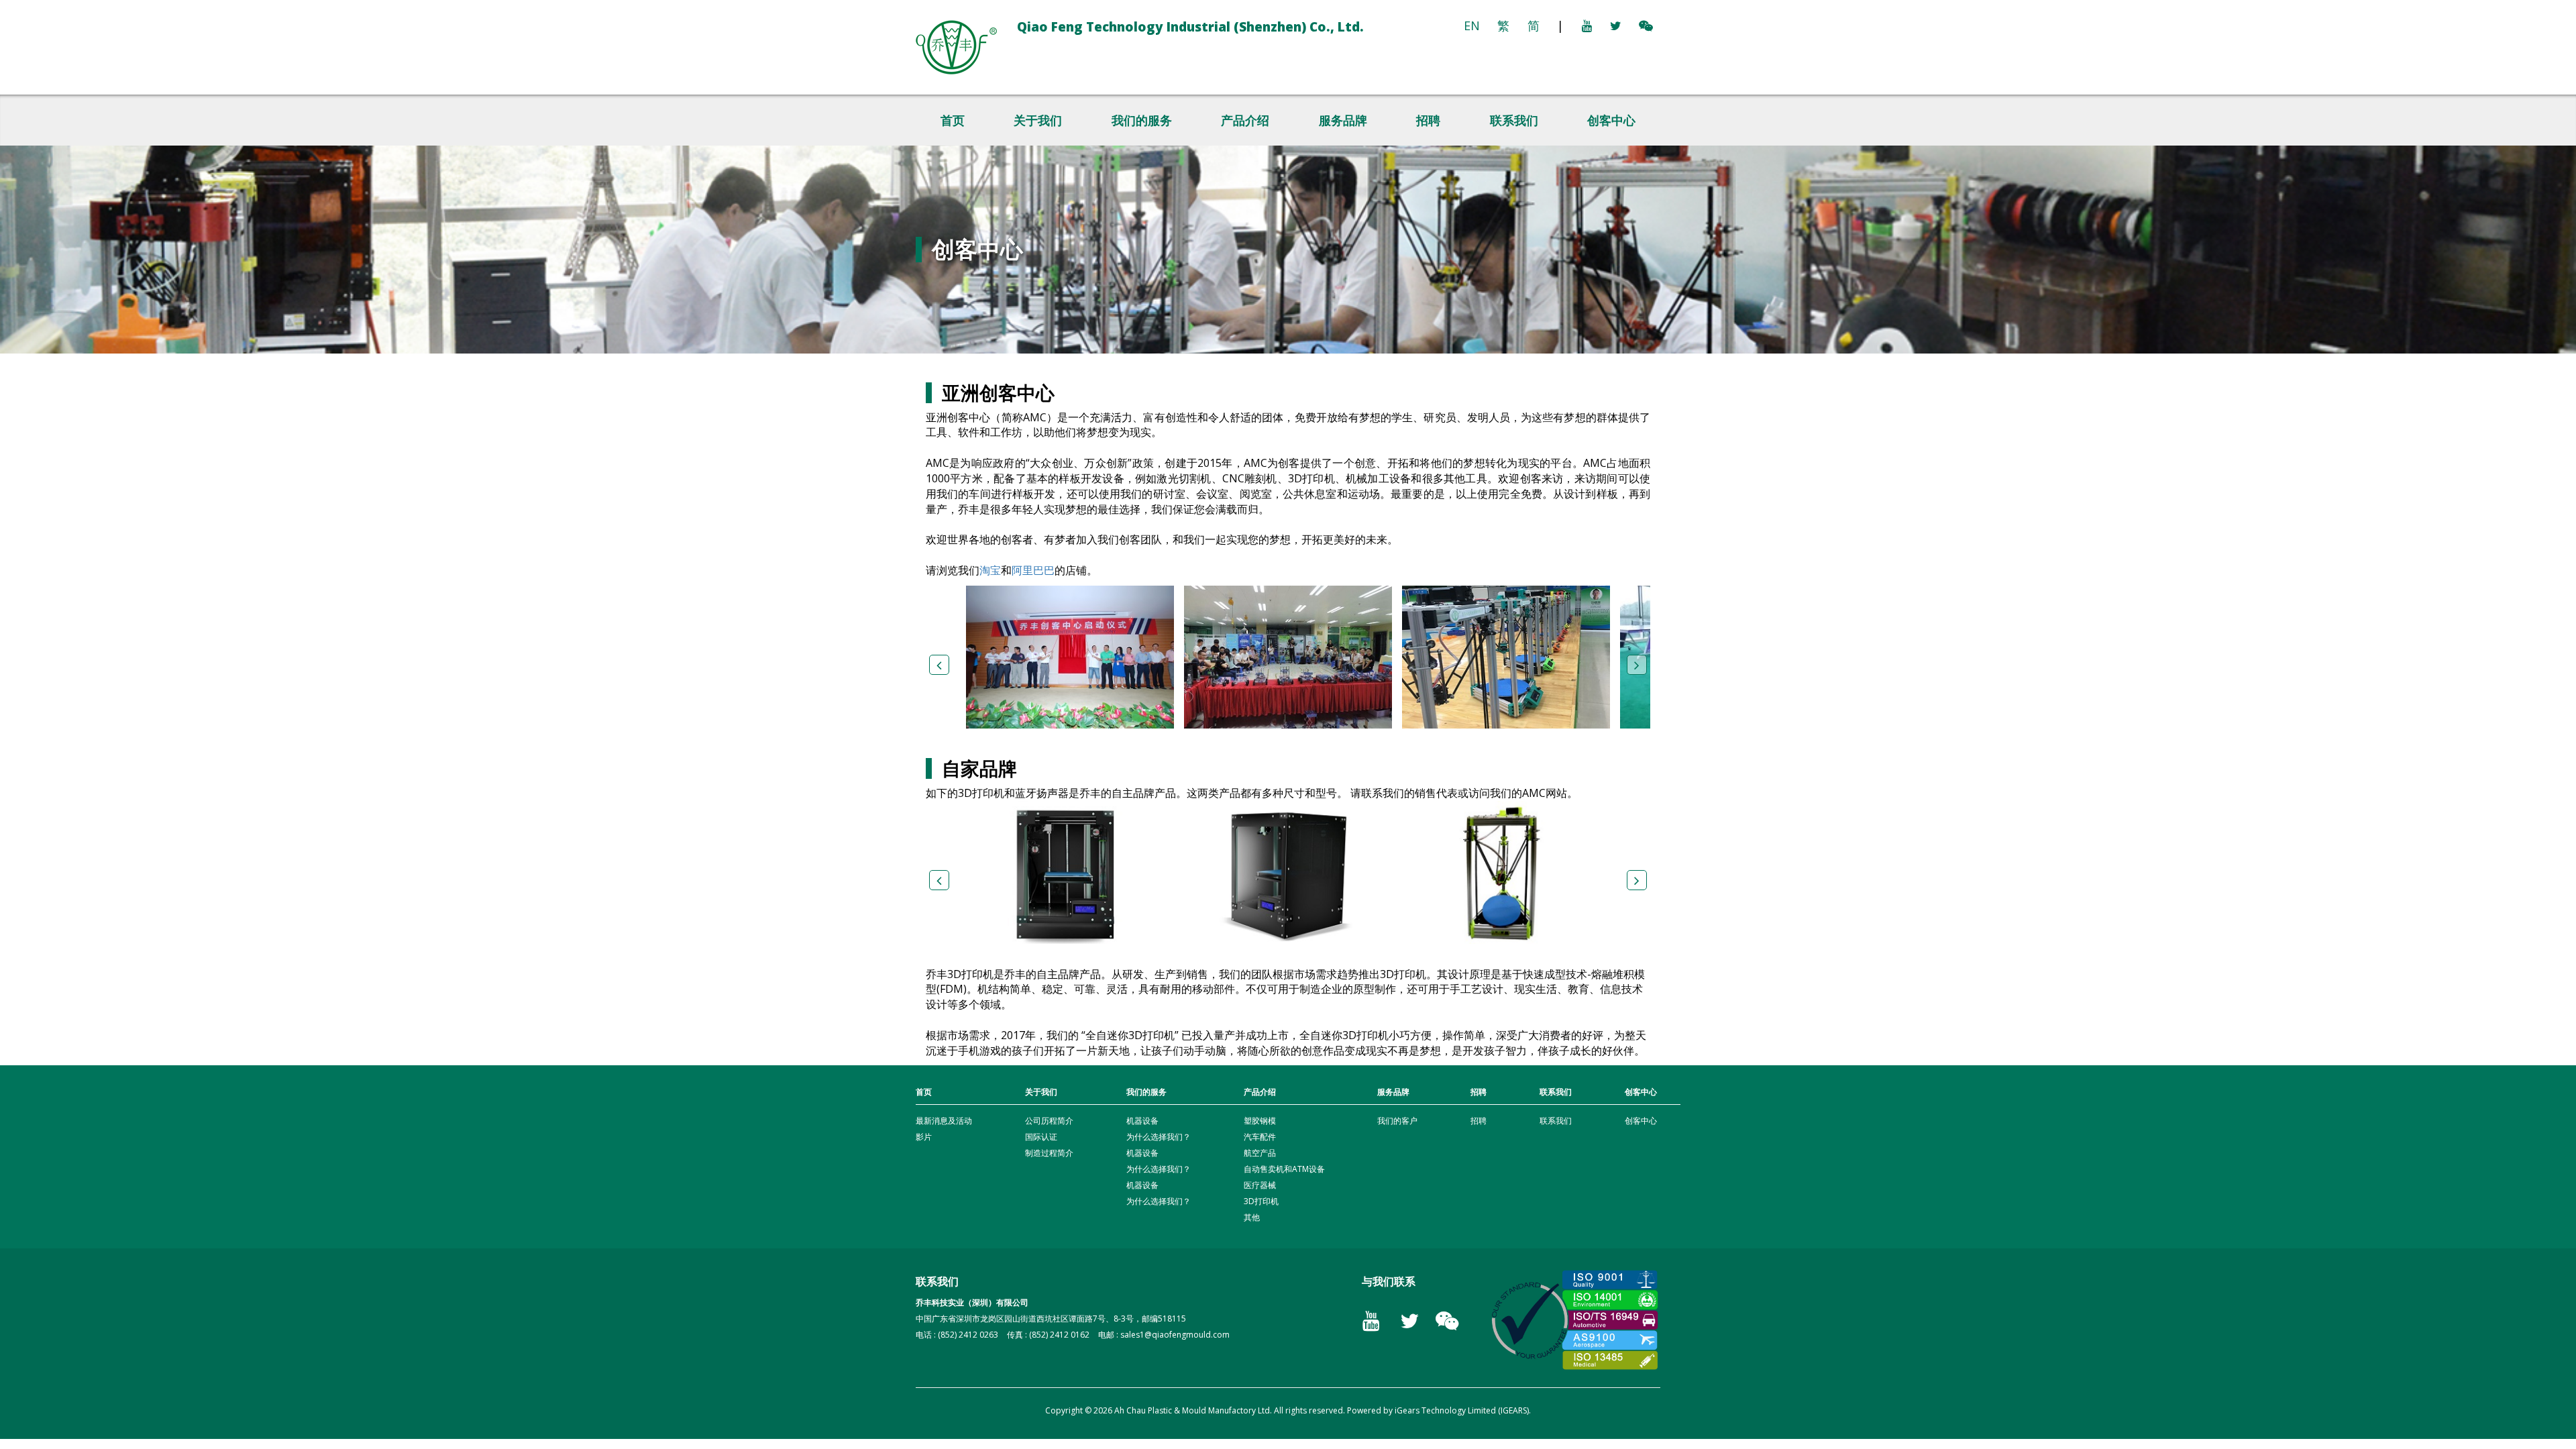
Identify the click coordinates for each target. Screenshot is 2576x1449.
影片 (924, 1137)
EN (1472, 25)
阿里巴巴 (1033, 570)
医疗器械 (1260, 1185)
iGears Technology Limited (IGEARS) (1462, 1410)
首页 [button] (953, 120)
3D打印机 (1261, 1201)
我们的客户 (1397, 1121)
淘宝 (990, 570)
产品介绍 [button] (1245, 120)
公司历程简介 (1049, 1121)
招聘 (1428, 120)
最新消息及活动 (944, 1121)
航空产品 (1260, 1153)
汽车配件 (1260, 1137)
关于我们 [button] (1038, 120)
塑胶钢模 (1260, 1121)
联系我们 (1514, 120)
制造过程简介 (1049, 1153)
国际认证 (1041, 1137)
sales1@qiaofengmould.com (1175, 1335)
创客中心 (1611, 120)
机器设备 (1142, 1121)
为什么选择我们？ (1159, 1137)
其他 (1252, 1217)
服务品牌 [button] (1343, 120)
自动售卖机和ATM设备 (1284, 1169)
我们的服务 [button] (1142, 120)
